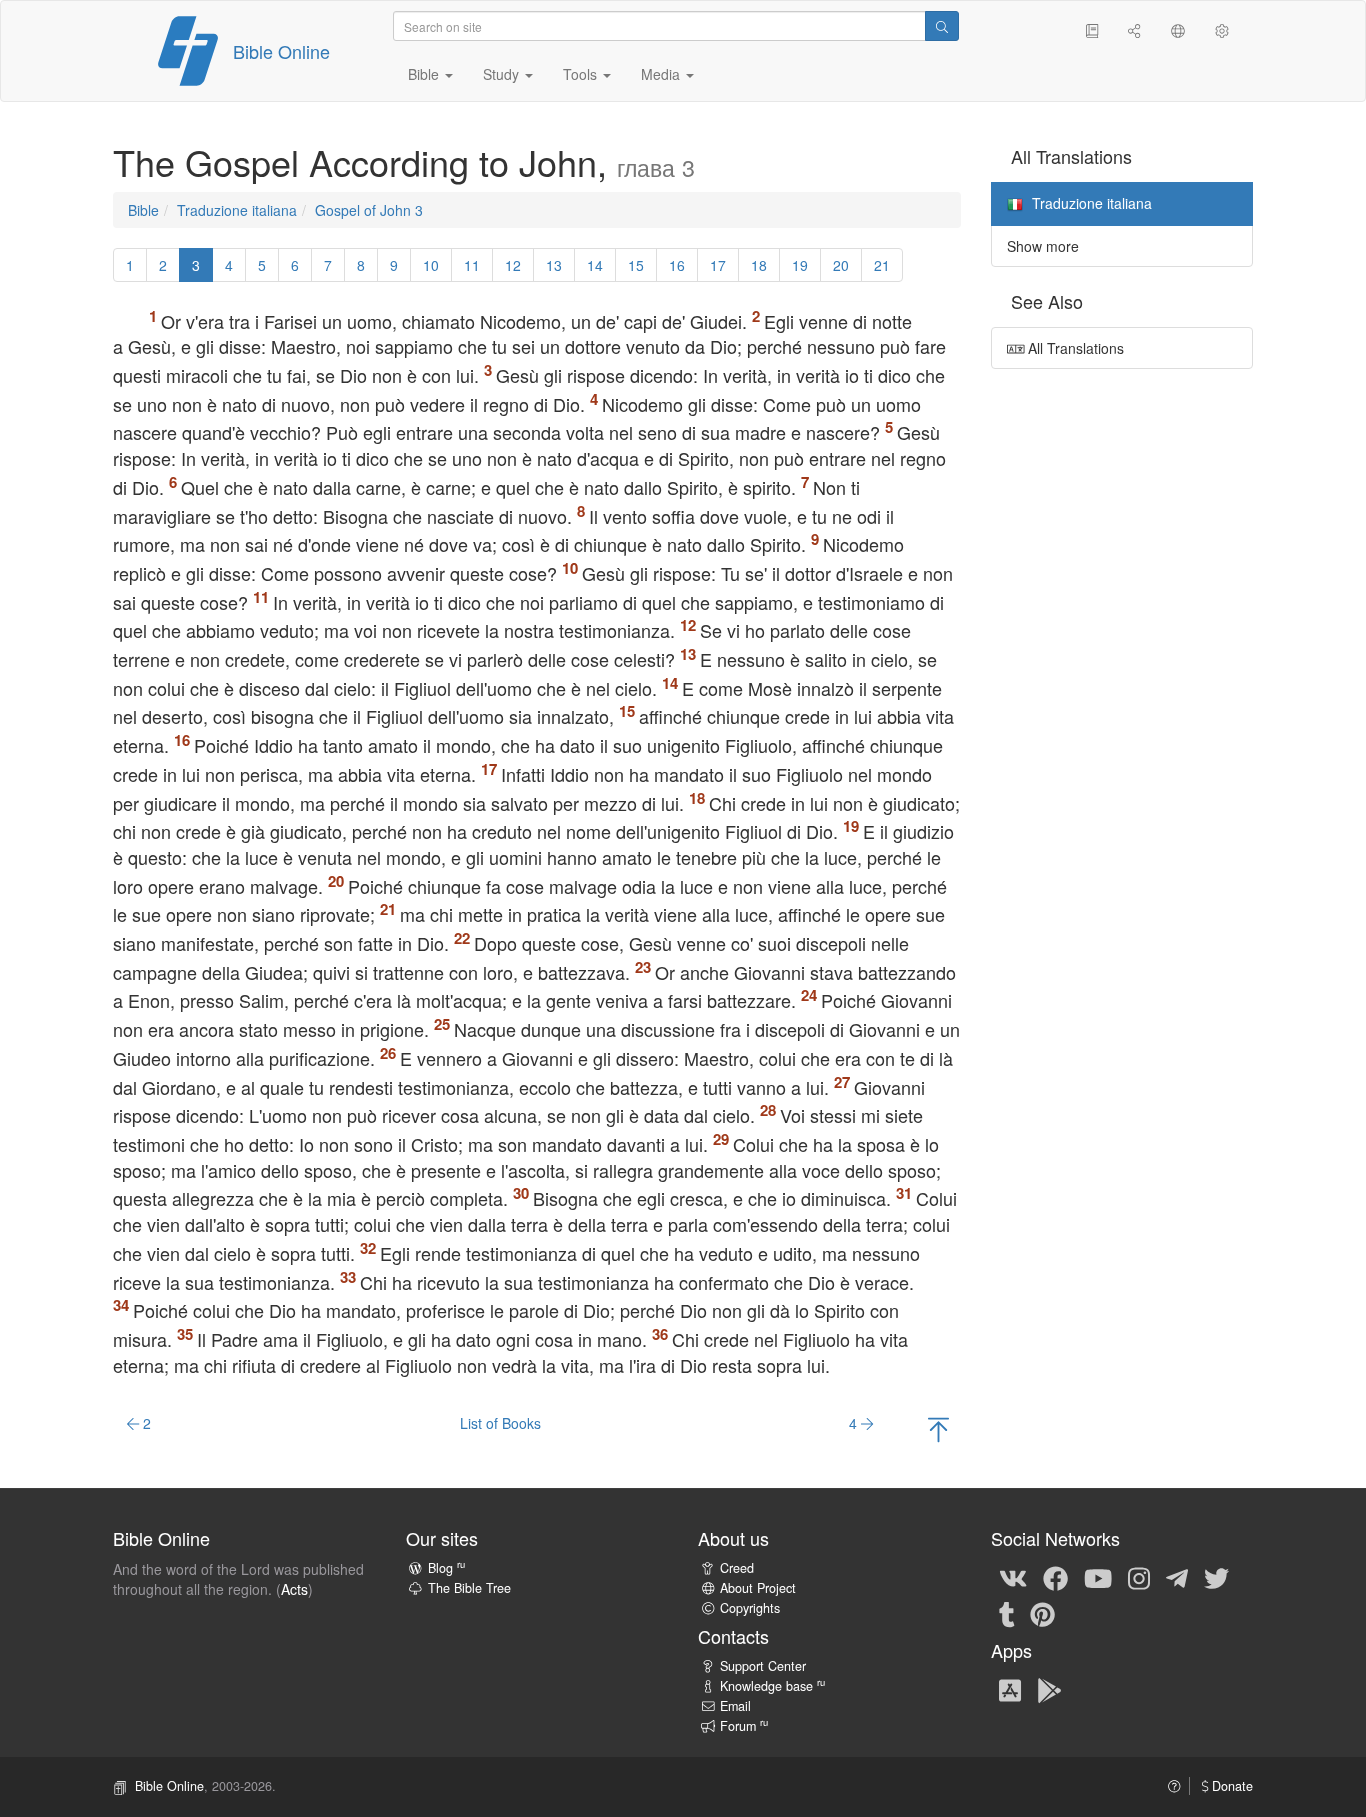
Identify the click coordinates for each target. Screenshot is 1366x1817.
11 (472, 265)
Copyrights (750, 1608)
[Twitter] (1216, 1577)
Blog (446, 1568)
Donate (1230, 1786)
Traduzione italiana (237, 210)
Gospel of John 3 (369, 210)
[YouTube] (1098, 1577)
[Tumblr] (1007, 1613)
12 (513, 265)
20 (841, 265)
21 (882, 265)
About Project (758, 1588)
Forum (744, 1726)
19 (800, 265)
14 (595, 265)
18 (759, 265)
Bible (143, 210)
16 (677, 265)
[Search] (942, 26)
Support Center (763, 1666)
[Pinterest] (1042, 1613)
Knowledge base (772, 1686)
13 (554, 265)
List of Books (500, 1423)
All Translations (1074, 348)
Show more (1043, 246)
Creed (737, 1568)
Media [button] (662, 74)
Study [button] (503, 74)
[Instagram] (1139, 1577)
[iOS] (1010, 1689)
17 (718, 265)
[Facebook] (1055, 1577)
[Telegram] (1177, 1577)
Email (735, 1706)
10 (431, 265)
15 (636, 265)
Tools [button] (582, 74)
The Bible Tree (469, 1588)
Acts (294, 1589)
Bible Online (281, 51)
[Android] (1049, 1689)
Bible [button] (425, 74)
